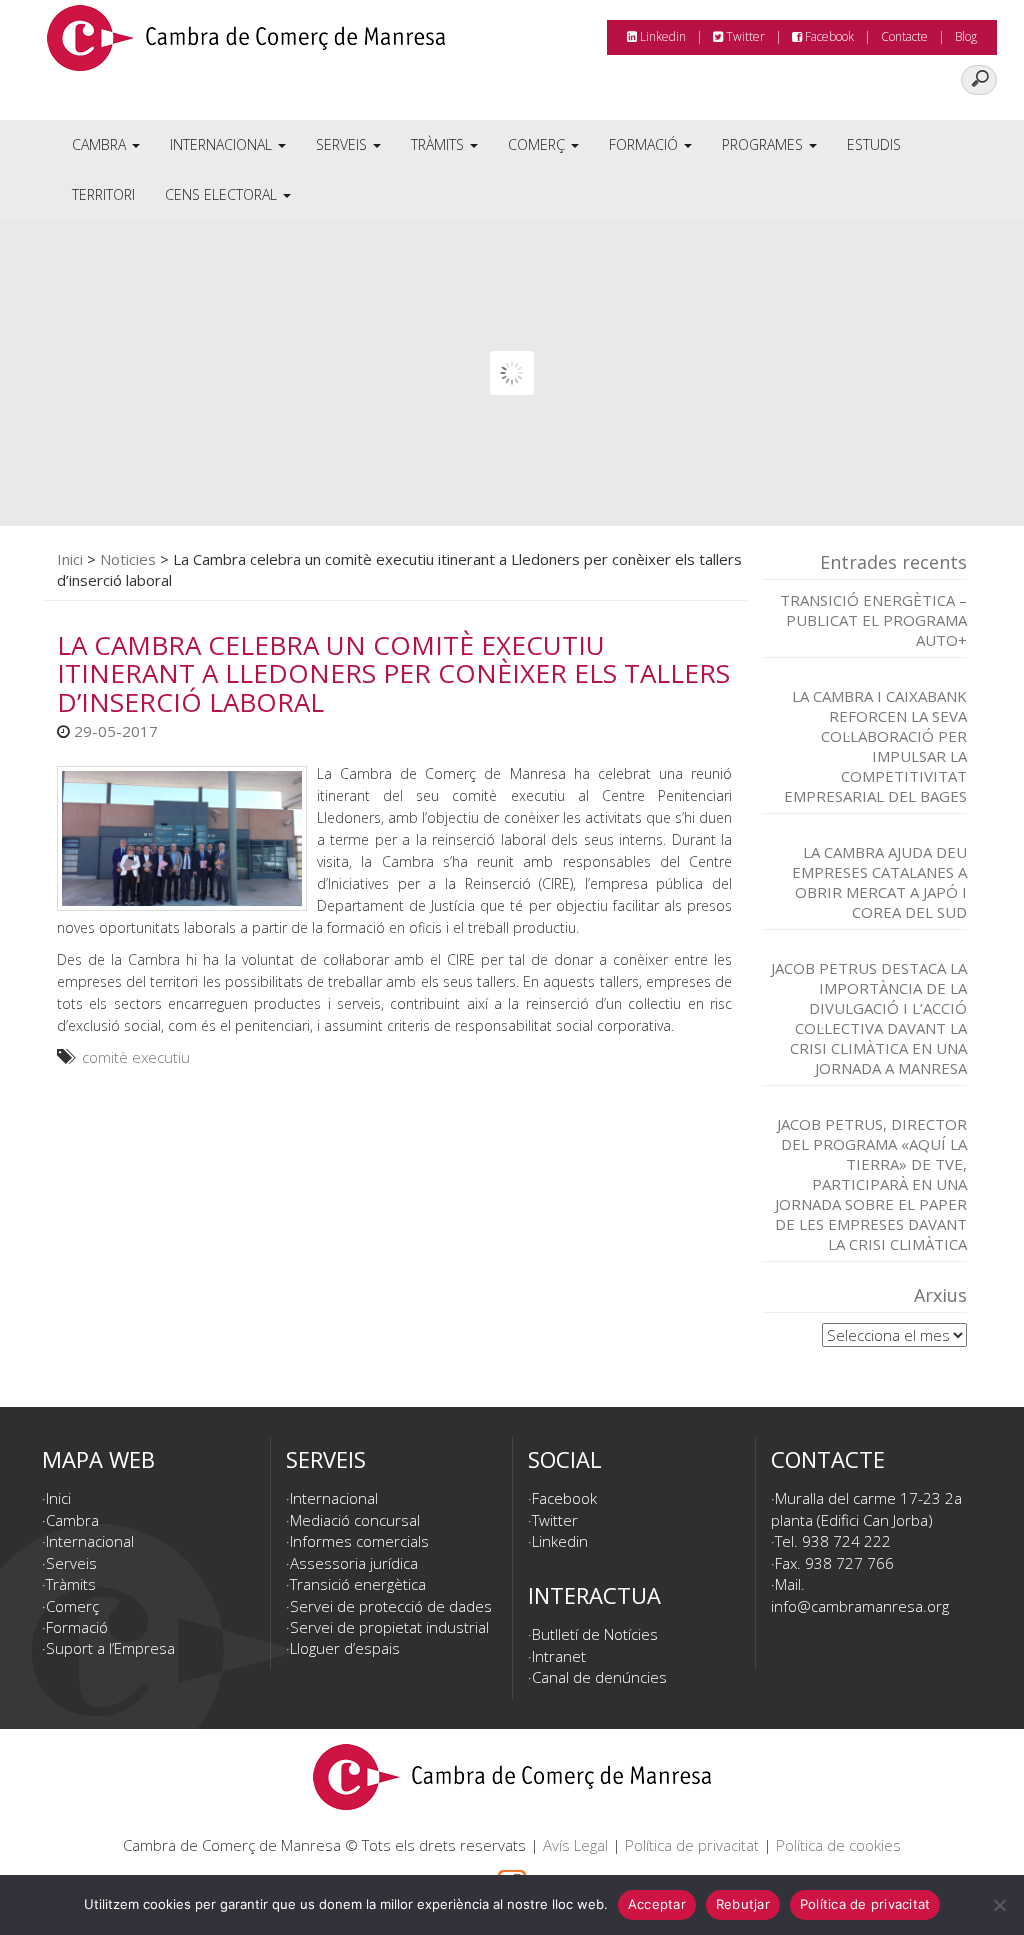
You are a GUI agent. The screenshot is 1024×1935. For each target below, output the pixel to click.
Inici (70, 559)
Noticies (128, 559)
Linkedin (661, 36)
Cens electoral (223, 194)
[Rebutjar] (999, 1905)
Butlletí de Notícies (595, 1634)
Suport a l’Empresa (110, 1648)
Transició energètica (358, 1584)
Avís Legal (575, 1845)
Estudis (874, 144)
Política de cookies (838, 1845)
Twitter (744, 36)
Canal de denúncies (599, 1677)
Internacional (223, 144)
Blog (966, 36)
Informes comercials (359, 1541)
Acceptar (657, 1904)
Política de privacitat (692, 1845)
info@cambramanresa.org (860, 1606)
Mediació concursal (355, 1520)
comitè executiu (136, 1057)
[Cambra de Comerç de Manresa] (246, 45)
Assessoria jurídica (354, 1563)
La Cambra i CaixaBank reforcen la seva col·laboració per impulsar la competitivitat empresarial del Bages (875, 746)
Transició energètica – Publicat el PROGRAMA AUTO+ (873, 620)
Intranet (559, 1656)
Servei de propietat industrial (389, 1627)
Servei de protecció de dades (391, 1606)
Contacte (904, 36)
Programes (764, 144)
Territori (103, 194)
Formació (645, 144)
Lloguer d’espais (345, 1648)
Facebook (828, 36)
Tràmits (439, 144)
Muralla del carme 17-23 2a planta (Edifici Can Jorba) (866, 1508)
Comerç (538, 144)
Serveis (343, 144)
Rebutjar (743, 1904)
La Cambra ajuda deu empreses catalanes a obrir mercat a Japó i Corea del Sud (879, 882)
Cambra (101, 144)
